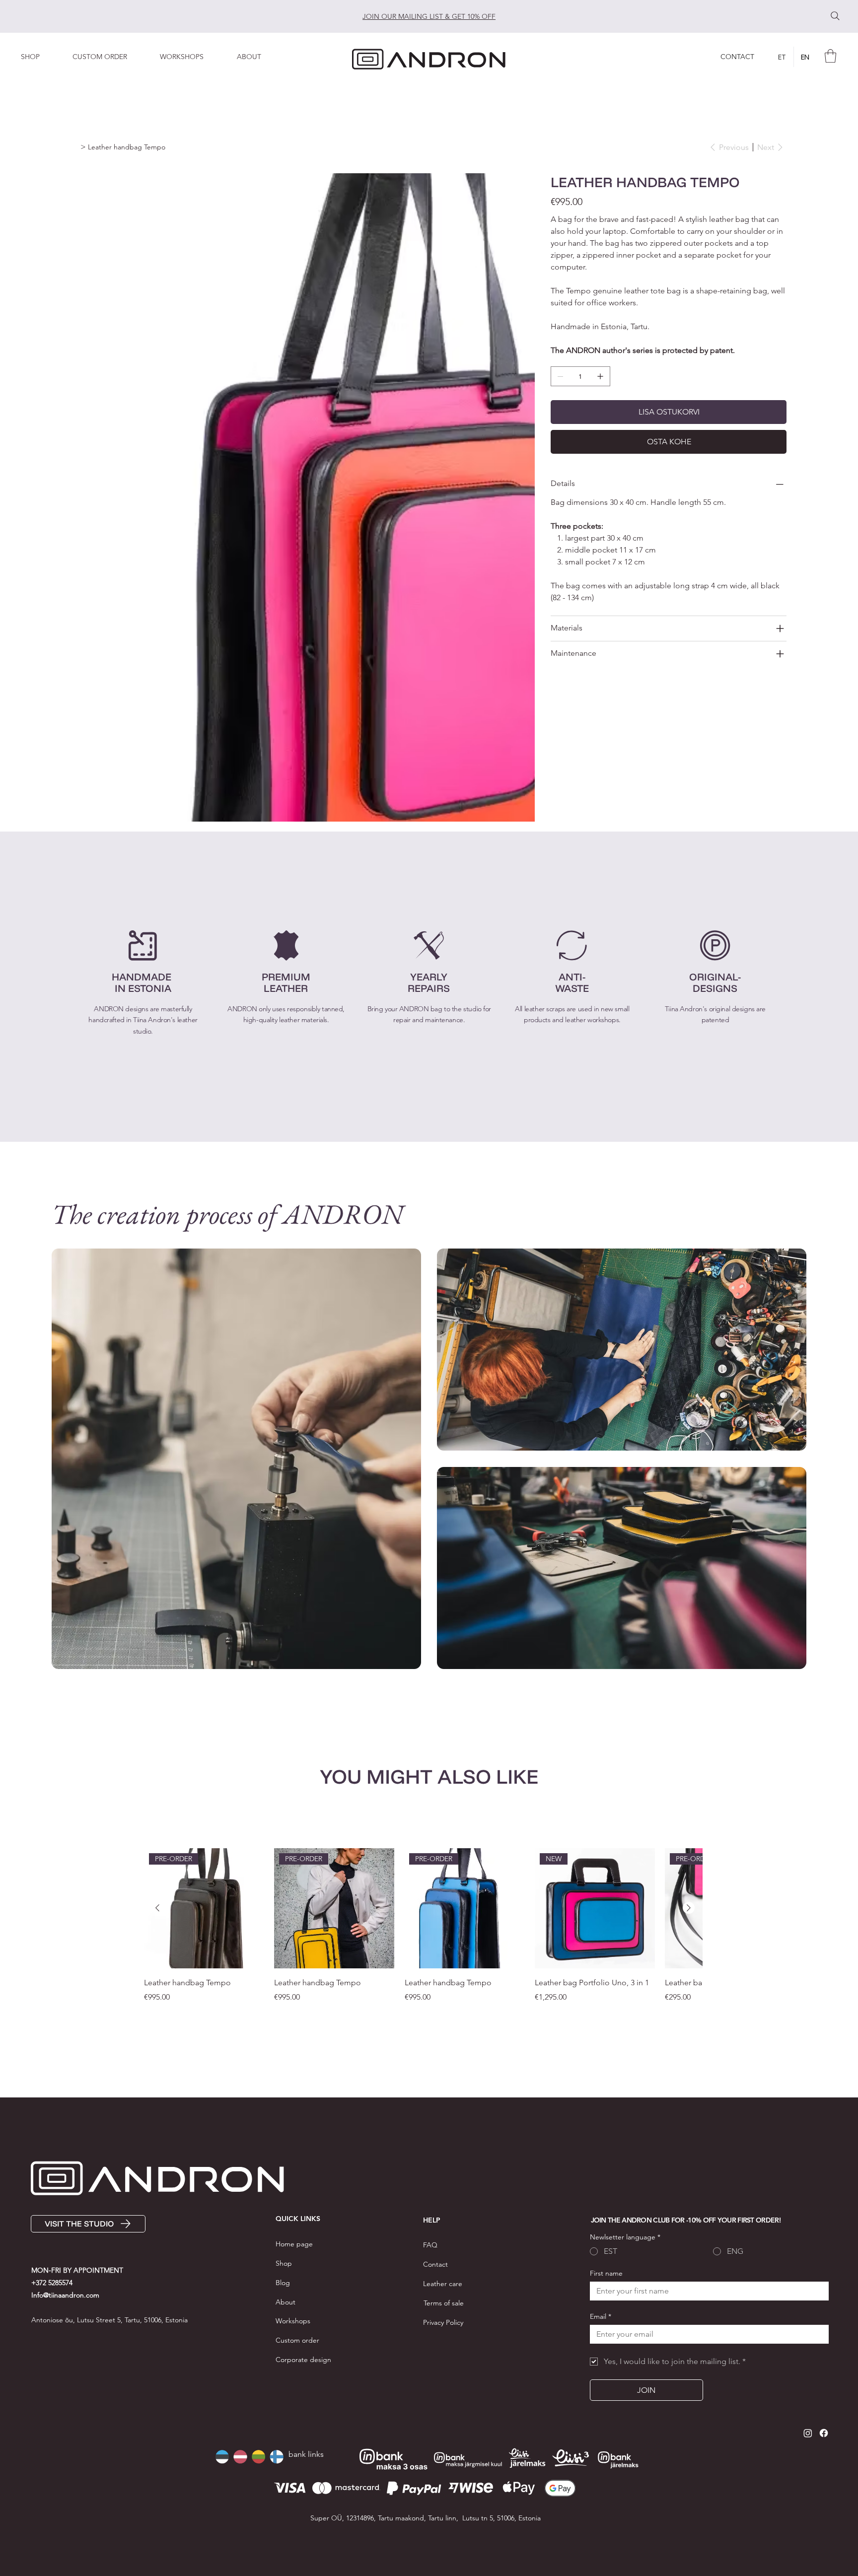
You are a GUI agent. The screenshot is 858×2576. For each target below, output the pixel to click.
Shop (284, 2263)
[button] (109, 57)
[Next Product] (689, 1908)
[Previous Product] (157, 1908)
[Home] (75, 147)
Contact (435, 2264)
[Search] (835, 16)
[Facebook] (824, 2433)
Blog (283, 2283)
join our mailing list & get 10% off (429, 16)
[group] (423, 1932)
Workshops (293, 2321)
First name (606, 2273)
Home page (294, 2244)
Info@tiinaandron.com (65, 2295)
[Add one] (600, 376)
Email (601, 2317)
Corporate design (303, 2360)
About (286, 2302)
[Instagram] (808, 2433)
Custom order (297, 2340)
